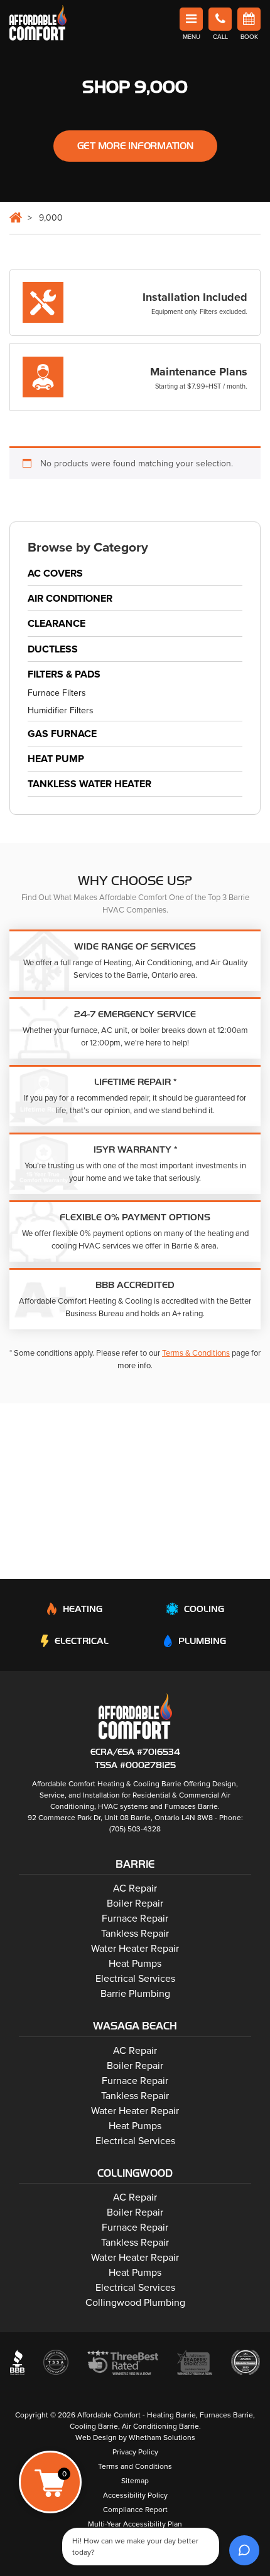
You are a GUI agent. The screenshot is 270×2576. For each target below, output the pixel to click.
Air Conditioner (70, 599)
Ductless (53, 649)
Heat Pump (56, 759)
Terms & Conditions (196, 1353)
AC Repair (135, 1888)
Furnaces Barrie (191, 1806)
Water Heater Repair (135, 1949)
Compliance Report (135, 2510)
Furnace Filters (57, 694)
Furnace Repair (135, 1919)
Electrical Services (135, 1979)
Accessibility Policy (135, 2495)
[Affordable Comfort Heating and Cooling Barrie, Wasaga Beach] (135, 1716)
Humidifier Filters (61, 710)
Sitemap (135, 2481)
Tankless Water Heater (89, 784)
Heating (83, 1609)
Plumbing (202, 1641)
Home (16, 217)
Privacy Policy (135, 2452)
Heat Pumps (135, 1964)
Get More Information (135, 146)
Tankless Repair (135, 1934)
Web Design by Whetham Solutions (135, 2437)
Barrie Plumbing (135, 1994)
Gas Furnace (62, 734)
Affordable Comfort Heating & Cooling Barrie (107, 1784)
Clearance (57, 624)
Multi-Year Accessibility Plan (135, 2524)
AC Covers (55, 573)
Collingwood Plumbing (135, 2303)
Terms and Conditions (135, 2466)
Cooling (204, 1609)
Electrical (82, 1641)
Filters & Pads (64, 674)
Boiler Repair (135, 1903)
